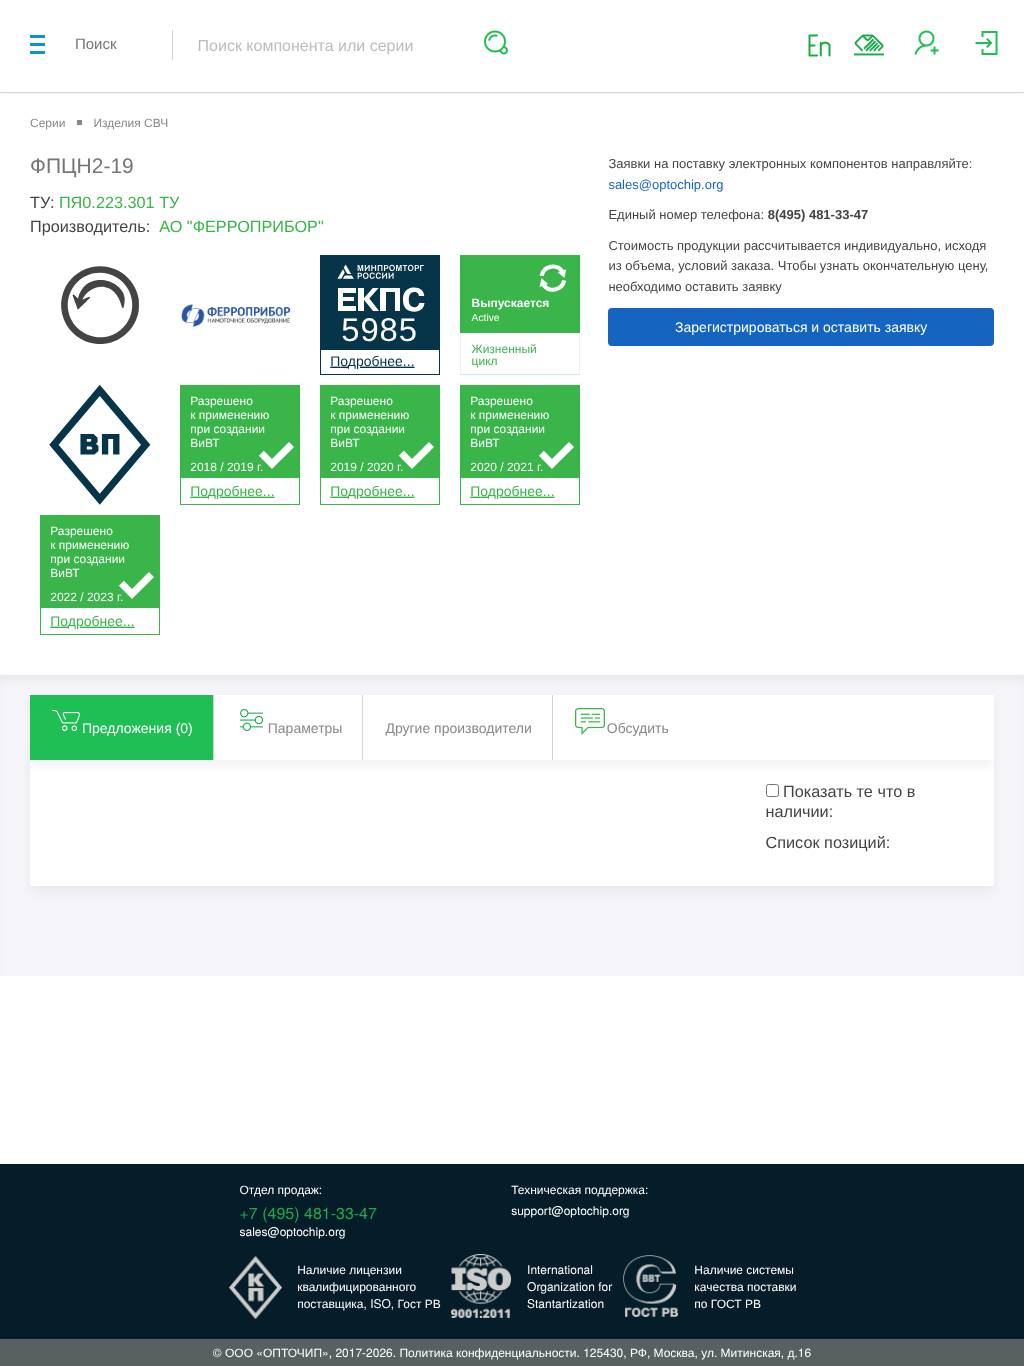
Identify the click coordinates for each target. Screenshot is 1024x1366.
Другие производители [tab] (458, 728)
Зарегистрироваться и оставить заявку (801, 327)
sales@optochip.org (665, 184)
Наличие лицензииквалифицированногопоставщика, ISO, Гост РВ (369, 1286)
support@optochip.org (570, 1210)
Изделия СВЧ (130, 123)
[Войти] (986, 50)
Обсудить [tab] (638, 728)
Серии (47, 123)
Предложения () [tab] (137, 728)
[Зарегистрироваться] (926, 50)
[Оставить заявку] (869, 45)
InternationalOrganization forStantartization (569, 1286)
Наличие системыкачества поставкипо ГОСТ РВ (745, 1286)
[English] (825, 44)
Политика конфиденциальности (487, 1352)
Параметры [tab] (305, 728)
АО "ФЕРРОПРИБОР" (241, 227)
